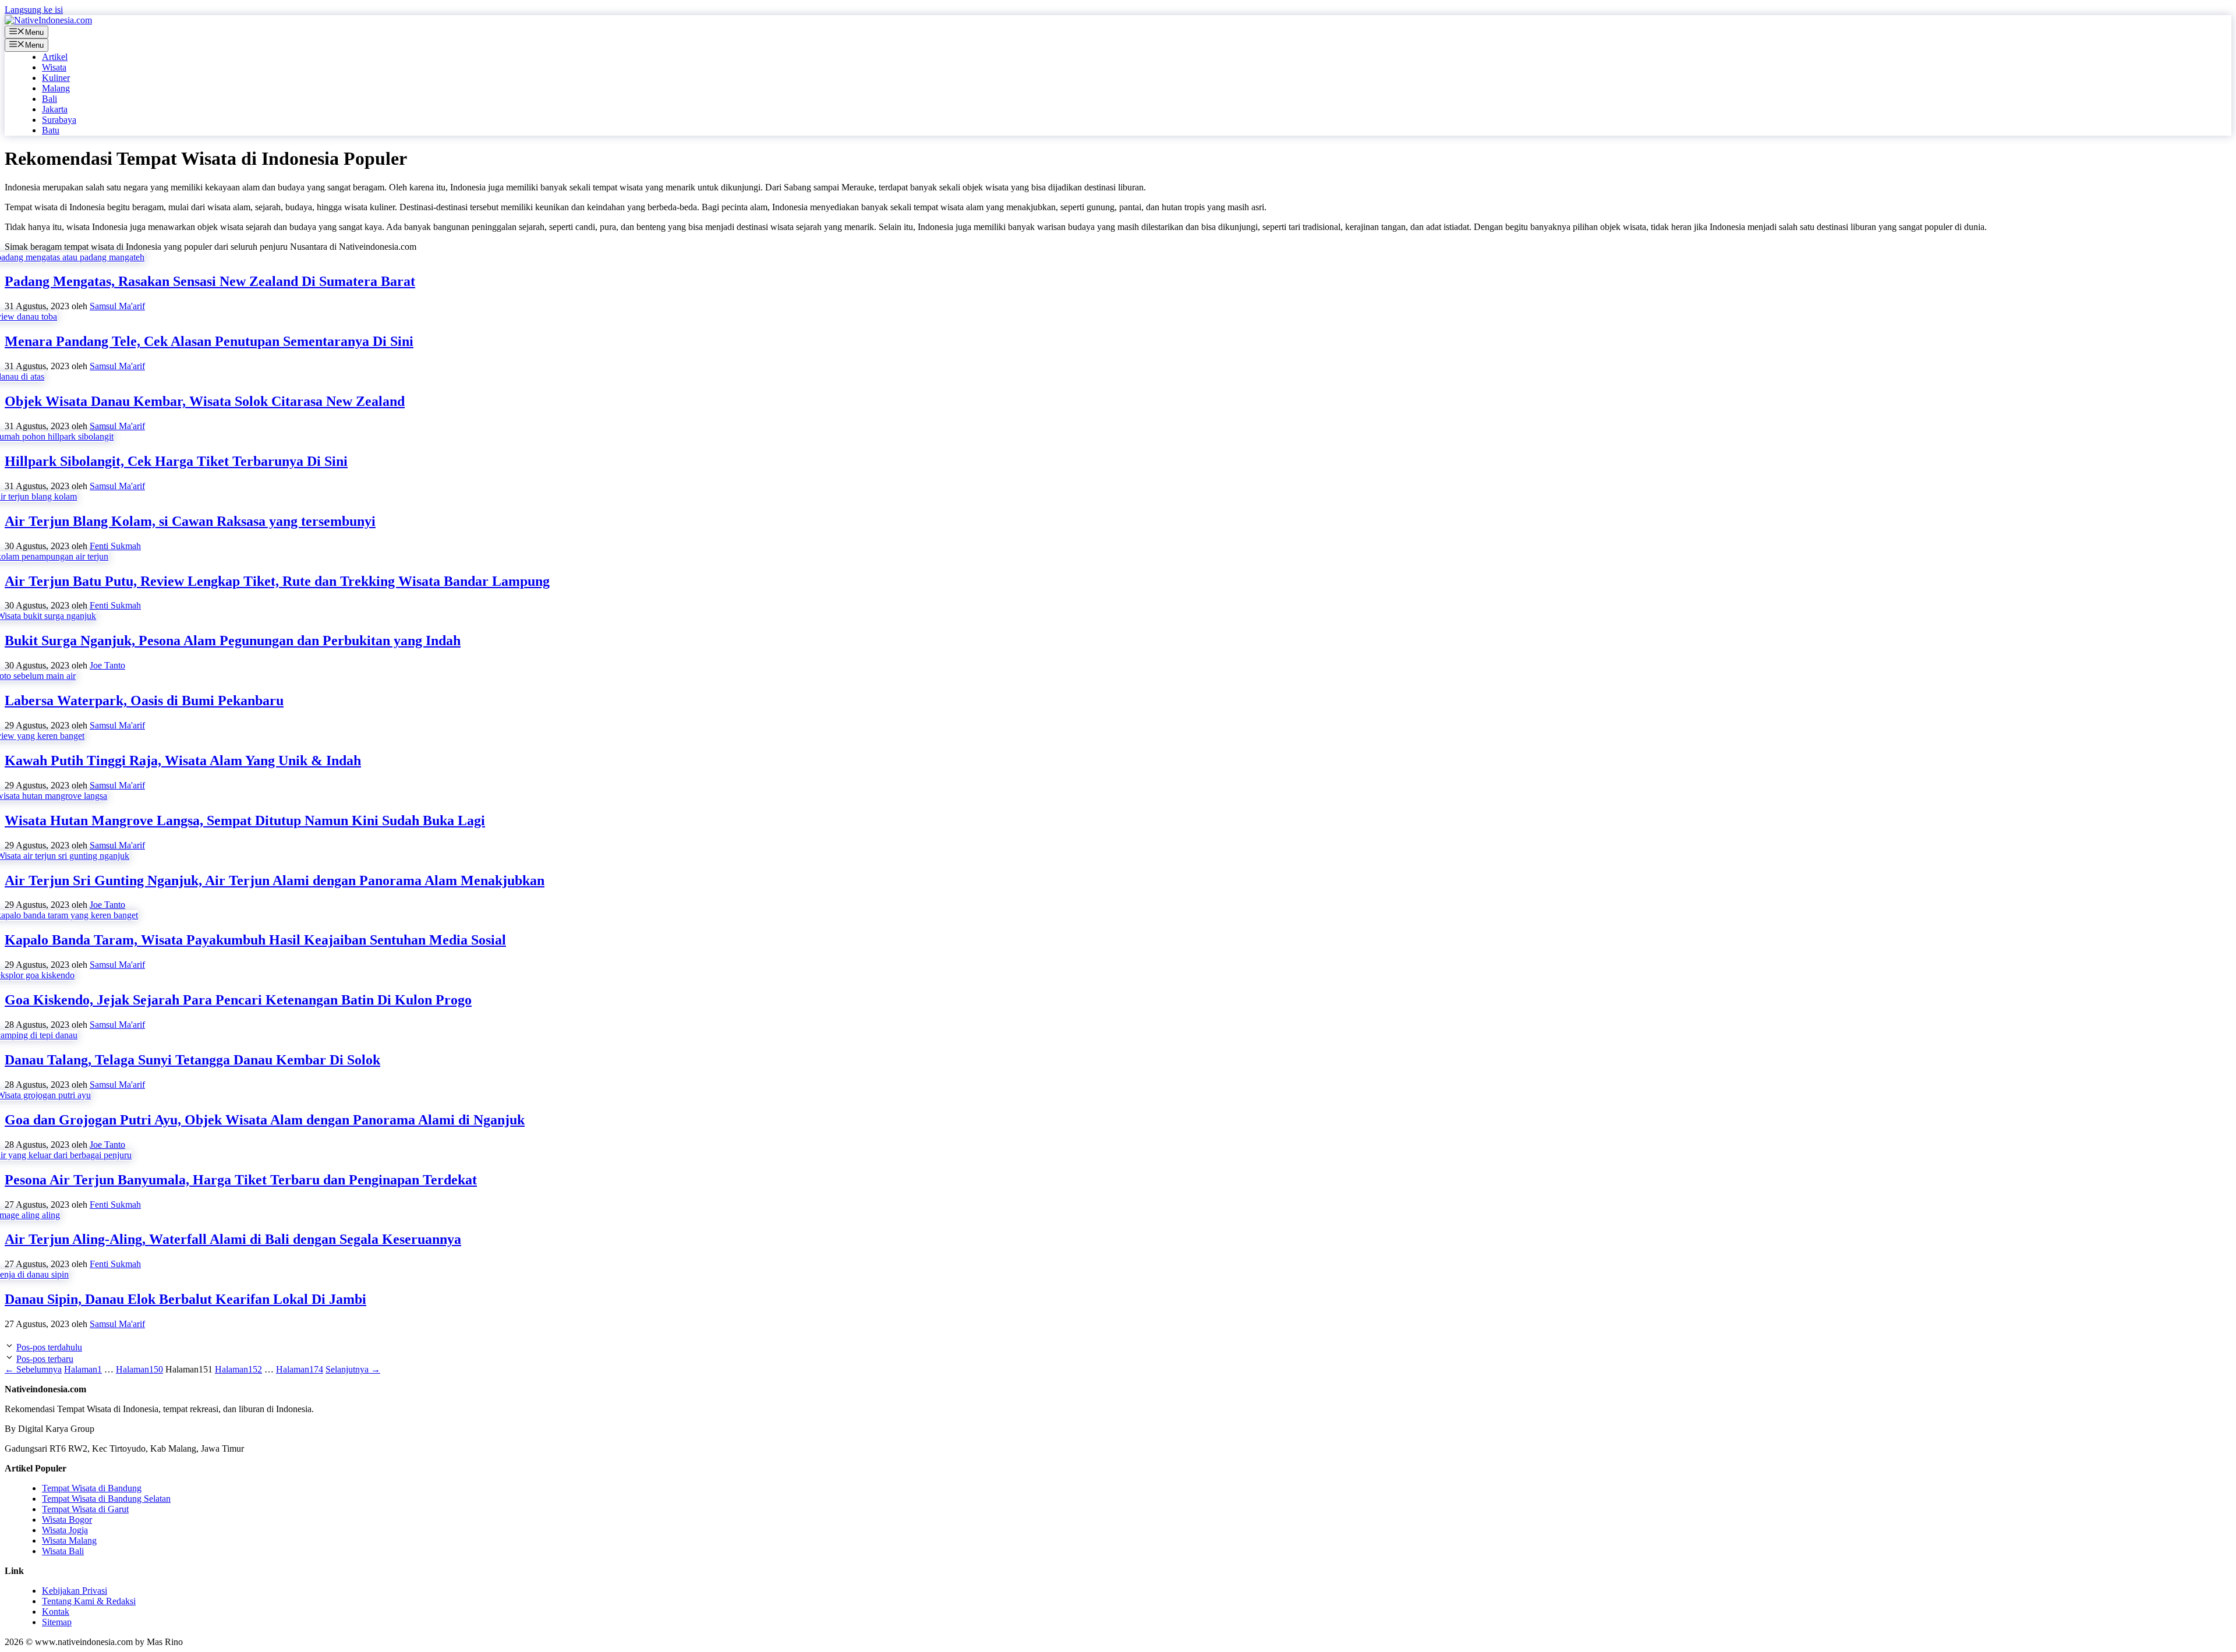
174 (300, 1369)
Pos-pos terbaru (45, 1359)
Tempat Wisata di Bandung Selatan (106, 1499)
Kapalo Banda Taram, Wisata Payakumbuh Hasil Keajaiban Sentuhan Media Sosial (255, 940)
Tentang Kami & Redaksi (89, 1601)
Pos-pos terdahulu (49, 1347)
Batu (51, 130)
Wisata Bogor (67, 1520)
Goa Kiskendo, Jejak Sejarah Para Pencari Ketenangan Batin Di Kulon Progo (238, 1000)
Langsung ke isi (34, 10)
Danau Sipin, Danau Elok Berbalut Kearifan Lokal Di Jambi (185, 1299)
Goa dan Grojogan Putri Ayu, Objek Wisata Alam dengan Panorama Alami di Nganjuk (265, 1120)
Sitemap (57, 1622)
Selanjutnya (353, 1369)
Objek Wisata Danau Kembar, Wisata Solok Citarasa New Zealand (205, 401)
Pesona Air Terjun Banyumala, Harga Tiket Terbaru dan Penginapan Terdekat (241, 1180)
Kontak (56, 1612)
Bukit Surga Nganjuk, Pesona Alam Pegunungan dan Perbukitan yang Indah (233, 641)
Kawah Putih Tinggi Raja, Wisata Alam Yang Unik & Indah (183, 760)
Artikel (55, 57)
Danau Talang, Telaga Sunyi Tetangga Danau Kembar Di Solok (192, 1060)
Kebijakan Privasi (75, 1591)
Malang (56, 88)
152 (238, 1369)
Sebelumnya (33, 1369)
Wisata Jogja (65, 1530)
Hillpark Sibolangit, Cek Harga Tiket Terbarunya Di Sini (176, 461)
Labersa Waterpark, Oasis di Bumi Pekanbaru (144, 701)
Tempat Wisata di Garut (85, 1509)
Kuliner (56, 78)
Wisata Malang (69, 1540)
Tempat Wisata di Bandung (92, 1488)
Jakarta (55, 109)
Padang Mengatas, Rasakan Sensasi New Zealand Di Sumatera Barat (210, 281)
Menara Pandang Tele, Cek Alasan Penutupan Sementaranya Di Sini (209, 341)
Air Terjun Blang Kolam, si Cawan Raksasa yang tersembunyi (190, 521)
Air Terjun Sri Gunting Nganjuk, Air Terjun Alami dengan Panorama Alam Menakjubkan (275, 880)
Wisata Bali (63, 1551)
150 (139, 1369)
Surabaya (59, 120)
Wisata (54, 67)
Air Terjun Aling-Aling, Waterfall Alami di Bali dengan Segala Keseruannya (233, 1239)
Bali (49, 99)
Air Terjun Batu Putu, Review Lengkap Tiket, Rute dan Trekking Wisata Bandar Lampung (277, 581)
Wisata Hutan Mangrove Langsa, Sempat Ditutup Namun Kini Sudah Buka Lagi (245, 820)
